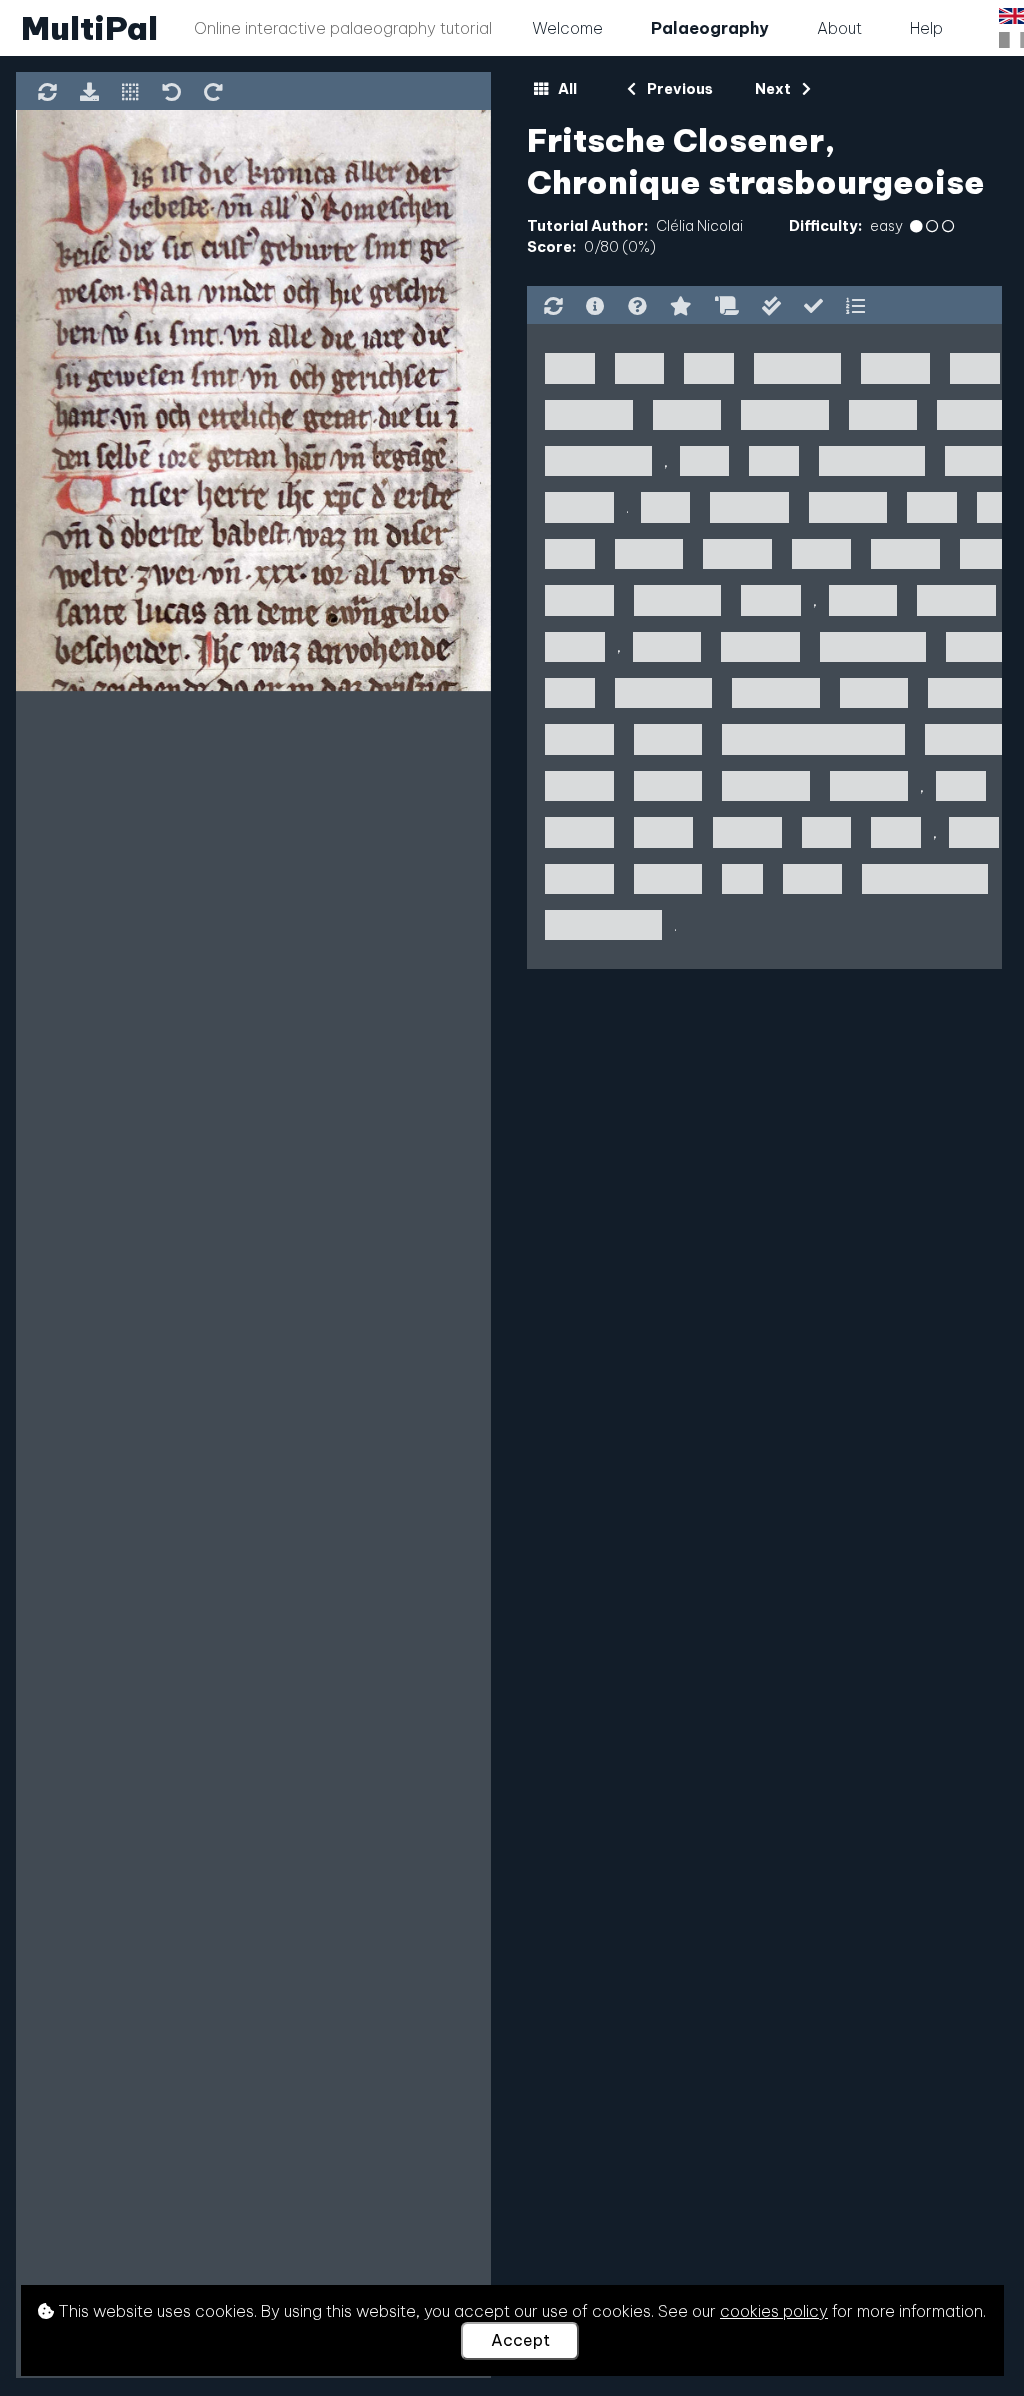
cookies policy (774, 2311)
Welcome (567, 28)
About (839, 28)
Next (774, 89)
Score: (551, 247)
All (566, 89)
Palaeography (710, 28)
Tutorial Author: (587, 226)
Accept (520, 2340)
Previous (678, 89)
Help (926, 28)
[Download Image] (89, 94)
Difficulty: (825, 226)
